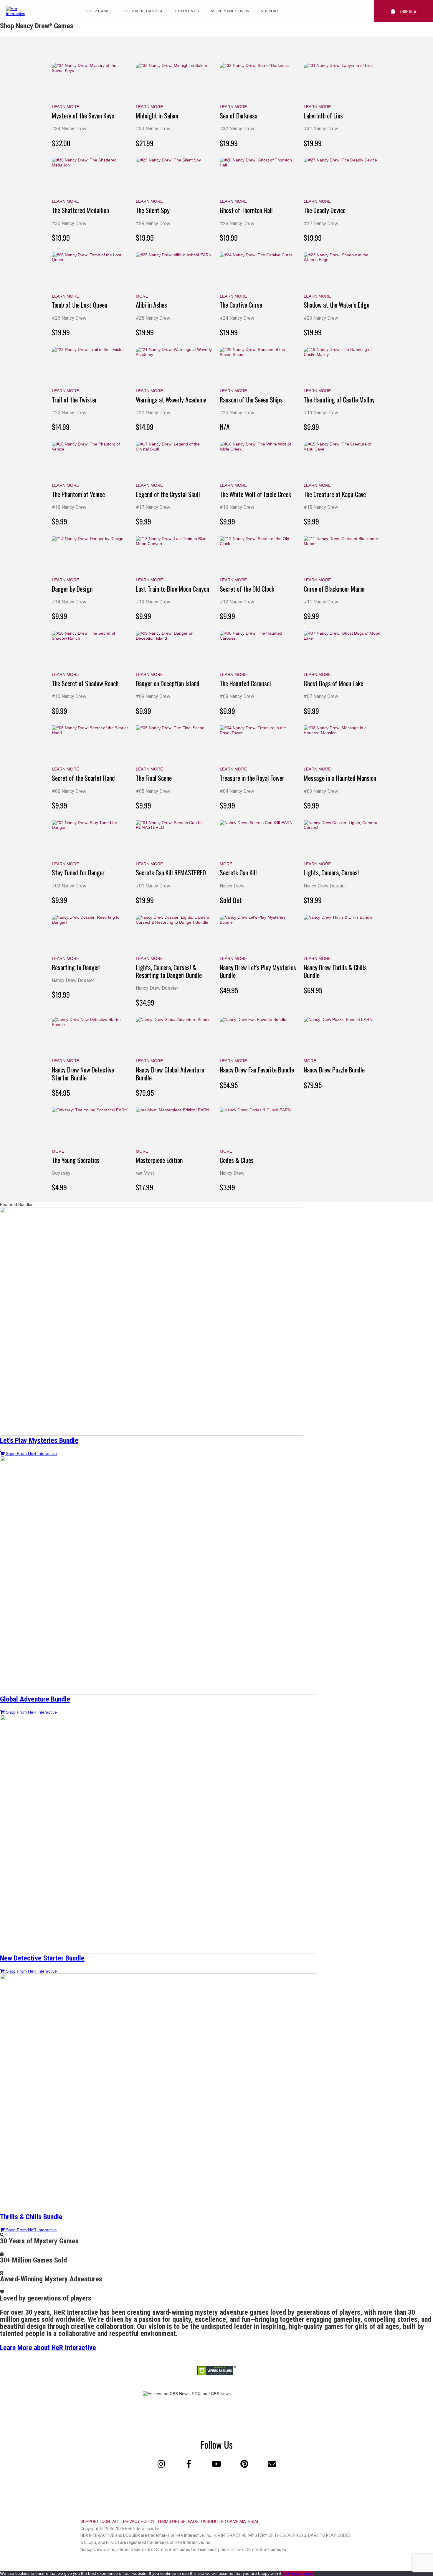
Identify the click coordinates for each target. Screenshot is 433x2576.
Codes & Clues (237, 1160)
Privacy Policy (139, 2521)
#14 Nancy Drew (69, 602)
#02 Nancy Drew (69, 886)
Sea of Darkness (239, 115)
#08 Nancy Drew (237, 696)
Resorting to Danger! (76, 967)
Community (187, 11)
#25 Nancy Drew (153, 318)
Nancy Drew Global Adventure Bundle (170, 1073)
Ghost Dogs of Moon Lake (333, 683)
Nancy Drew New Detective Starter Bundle (83, 1073)
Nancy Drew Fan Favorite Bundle (257, 1070)
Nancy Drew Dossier (325, 886)
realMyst (145, 1173)
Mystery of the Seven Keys (83, 115)
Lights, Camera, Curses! (331, 872)
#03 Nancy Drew (321, 791)
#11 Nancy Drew (321, 602)
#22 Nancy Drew (69, 413)
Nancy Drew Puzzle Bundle (334, 1070)
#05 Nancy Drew (153, 791)
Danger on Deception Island (168, 683)
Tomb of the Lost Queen (80, 305)
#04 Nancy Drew (237, 791)
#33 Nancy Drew (153, 129)
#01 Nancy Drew (153, 886)
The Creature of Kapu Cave (335, 494)
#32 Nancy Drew (237, 129)
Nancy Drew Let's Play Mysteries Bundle (258, 971)
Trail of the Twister (74, 400)
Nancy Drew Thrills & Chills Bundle (335, 971)
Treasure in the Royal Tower (252, 778)
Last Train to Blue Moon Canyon (172, 589)
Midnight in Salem (157, 115)
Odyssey (61, 1173)
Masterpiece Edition (159, 1160)
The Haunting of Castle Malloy (339, 400)
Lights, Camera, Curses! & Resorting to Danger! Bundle (169, 971)
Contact (111, 2521)
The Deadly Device (325, 210)
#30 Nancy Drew (69, 223)
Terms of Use (171, 2521)
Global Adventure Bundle (35, 1699)
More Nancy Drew (230, 11)
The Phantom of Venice (78, 494)
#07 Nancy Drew (321, 696)
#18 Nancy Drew (69, 507)
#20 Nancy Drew (237, 413)
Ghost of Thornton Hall (246, 210)
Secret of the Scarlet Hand (83, 778)
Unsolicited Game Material (230, 2521)
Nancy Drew (232, 886)
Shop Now (408, 11)
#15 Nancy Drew (321, 507)
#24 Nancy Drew (237, 318)
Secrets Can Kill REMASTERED (171, 872)
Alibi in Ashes (151, 305)
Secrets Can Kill (238, 872)
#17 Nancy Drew (153, 507)
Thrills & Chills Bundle (31, 2217)
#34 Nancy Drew (69, 129)
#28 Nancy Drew (237, 223)
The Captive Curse (241, 305)
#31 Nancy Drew (321, 129)
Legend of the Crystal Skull (168, 494)
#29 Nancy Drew (153, 223)
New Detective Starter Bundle (42, 1958)
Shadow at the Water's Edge (337, 305)
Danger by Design (72, 589)
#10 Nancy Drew (69, 696)
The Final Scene (154, 778)
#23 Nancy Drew (321, 318)
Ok (285, 2573)
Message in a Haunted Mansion (340, 778)
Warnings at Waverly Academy (171, 400)
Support (270, 11)
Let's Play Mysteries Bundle (39, 1440)
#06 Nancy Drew (69, 791)
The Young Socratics (76, 1160)
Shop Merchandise (143, 11)
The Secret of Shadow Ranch (85, 683)
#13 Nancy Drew (153, 602)
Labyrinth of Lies (323, 115)
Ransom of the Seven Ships (251, 400)
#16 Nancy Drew (237, 507)
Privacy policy (300, 2573)
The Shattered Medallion (80, 210)
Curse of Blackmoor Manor (334, 589)
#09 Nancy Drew (153, 696)
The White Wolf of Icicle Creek (255, 494)
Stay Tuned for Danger (78, 872)
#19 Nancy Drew (321, 413)
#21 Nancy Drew (153, 413)
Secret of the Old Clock (247, 589)
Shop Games (99, 11)
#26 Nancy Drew (69, 318)
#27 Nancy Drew (321, 223)
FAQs (193, 2521)
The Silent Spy (153, 210)
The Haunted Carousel (245, 683)
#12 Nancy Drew (237, 602)
